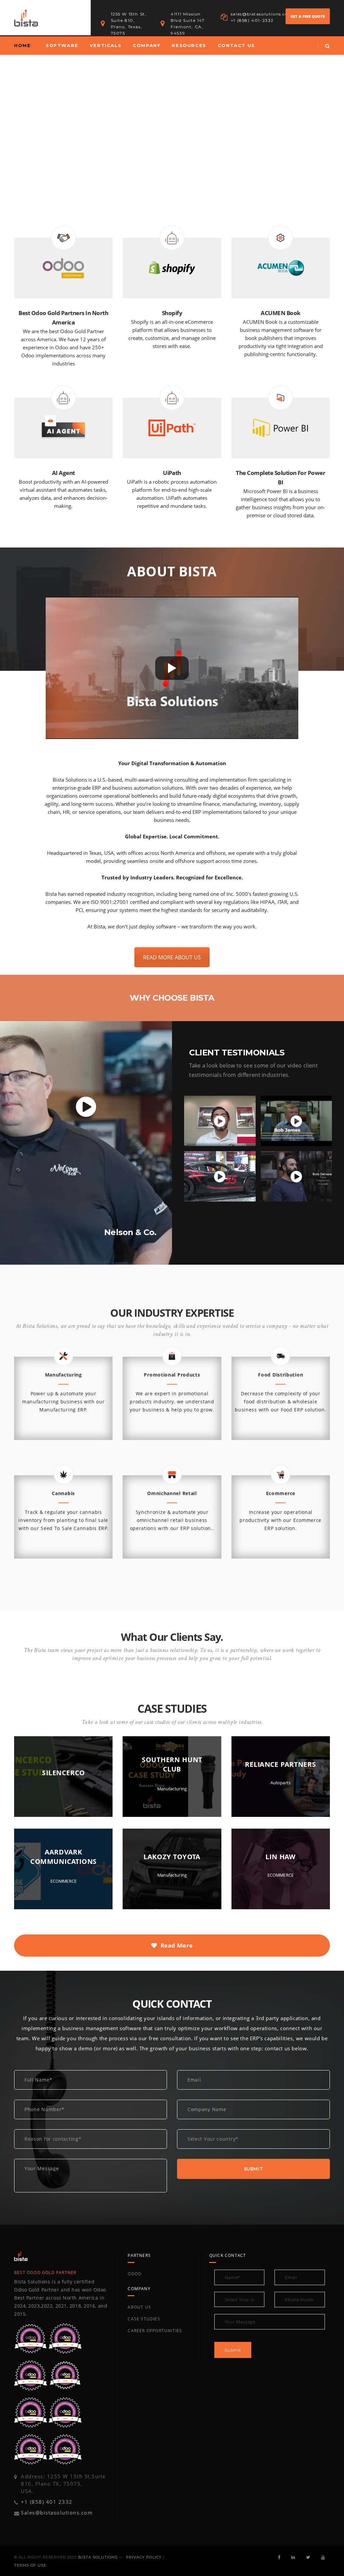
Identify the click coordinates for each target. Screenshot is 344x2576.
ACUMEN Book (281, 313)
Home (22, 45)
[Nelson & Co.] (86, 1107)
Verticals (105, 45)
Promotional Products (172, 1375)
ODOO (135, 2274)
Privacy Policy (144, 2557)
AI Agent (63, 473)
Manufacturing (63, 1375)
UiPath (172, 473)
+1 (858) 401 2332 (47, 2502)
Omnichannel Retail (172, 1493)
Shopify (172, 313)
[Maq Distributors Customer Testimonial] (296, 1176)
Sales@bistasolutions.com (57, 2513)
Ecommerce (281, 1493)
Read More (177, 1945)
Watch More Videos (298, 1222)
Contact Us (236, 45)
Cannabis (63, 1493)
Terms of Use (30, 2565)
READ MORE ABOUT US (172, 957)
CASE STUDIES (144, 2319)
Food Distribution (281, 1375)
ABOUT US (139, 2307)
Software (62, 45)
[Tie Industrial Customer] (220, 1121)
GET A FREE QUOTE (308, 16)
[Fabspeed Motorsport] (220, 1176)
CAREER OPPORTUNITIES (155, 2331)
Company (146, 45)
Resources (189, 45)
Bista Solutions (98, 2557)
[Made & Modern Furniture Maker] (296, 1121)
